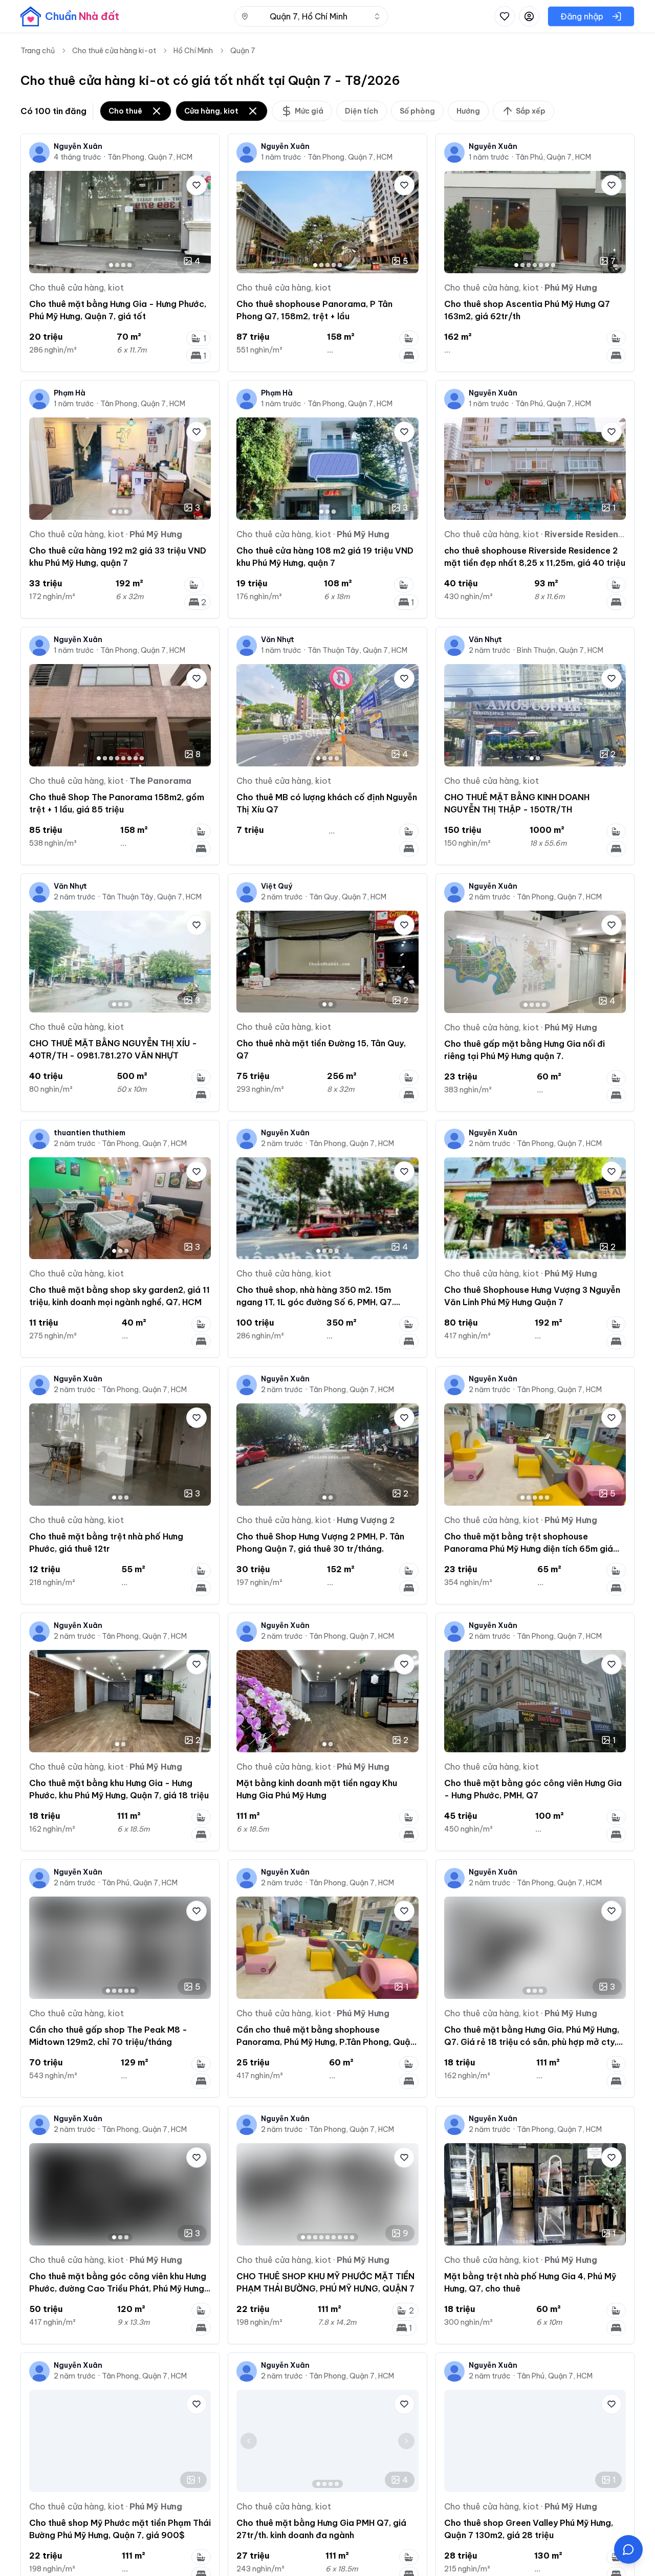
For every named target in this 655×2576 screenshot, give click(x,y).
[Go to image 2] (117, 265)
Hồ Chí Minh (193, 51)
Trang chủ (38, 51)
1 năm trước (281, 157)
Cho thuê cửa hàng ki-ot (114, 51)
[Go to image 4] (129, 265)
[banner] (70, 16)
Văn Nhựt (278, 640)
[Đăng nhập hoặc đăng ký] (529, 16)
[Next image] (199, 222)
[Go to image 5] (340, 265)
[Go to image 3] (123, 265)
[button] (628, 2549)
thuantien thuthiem (90, 1133)
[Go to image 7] (553, 265)
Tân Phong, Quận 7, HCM (150, 157)
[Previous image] (41, 222)
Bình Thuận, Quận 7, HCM (560, 650)
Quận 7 (243, 51)
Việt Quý (277, 886)
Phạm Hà (70, 393)
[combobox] (311, 16)
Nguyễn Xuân (78, 146)
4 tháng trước (78, 157)
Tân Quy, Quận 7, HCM (348, 897)
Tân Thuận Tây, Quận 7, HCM (357, 650)
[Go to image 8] (142, 758)
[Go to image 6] (547, 265)
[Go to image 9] (352, 2237)
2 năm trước (490, 650)
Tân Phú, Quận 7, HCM (553, 157)
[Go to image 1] (111, 265)
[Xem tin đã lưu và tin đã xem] (505, 16)
